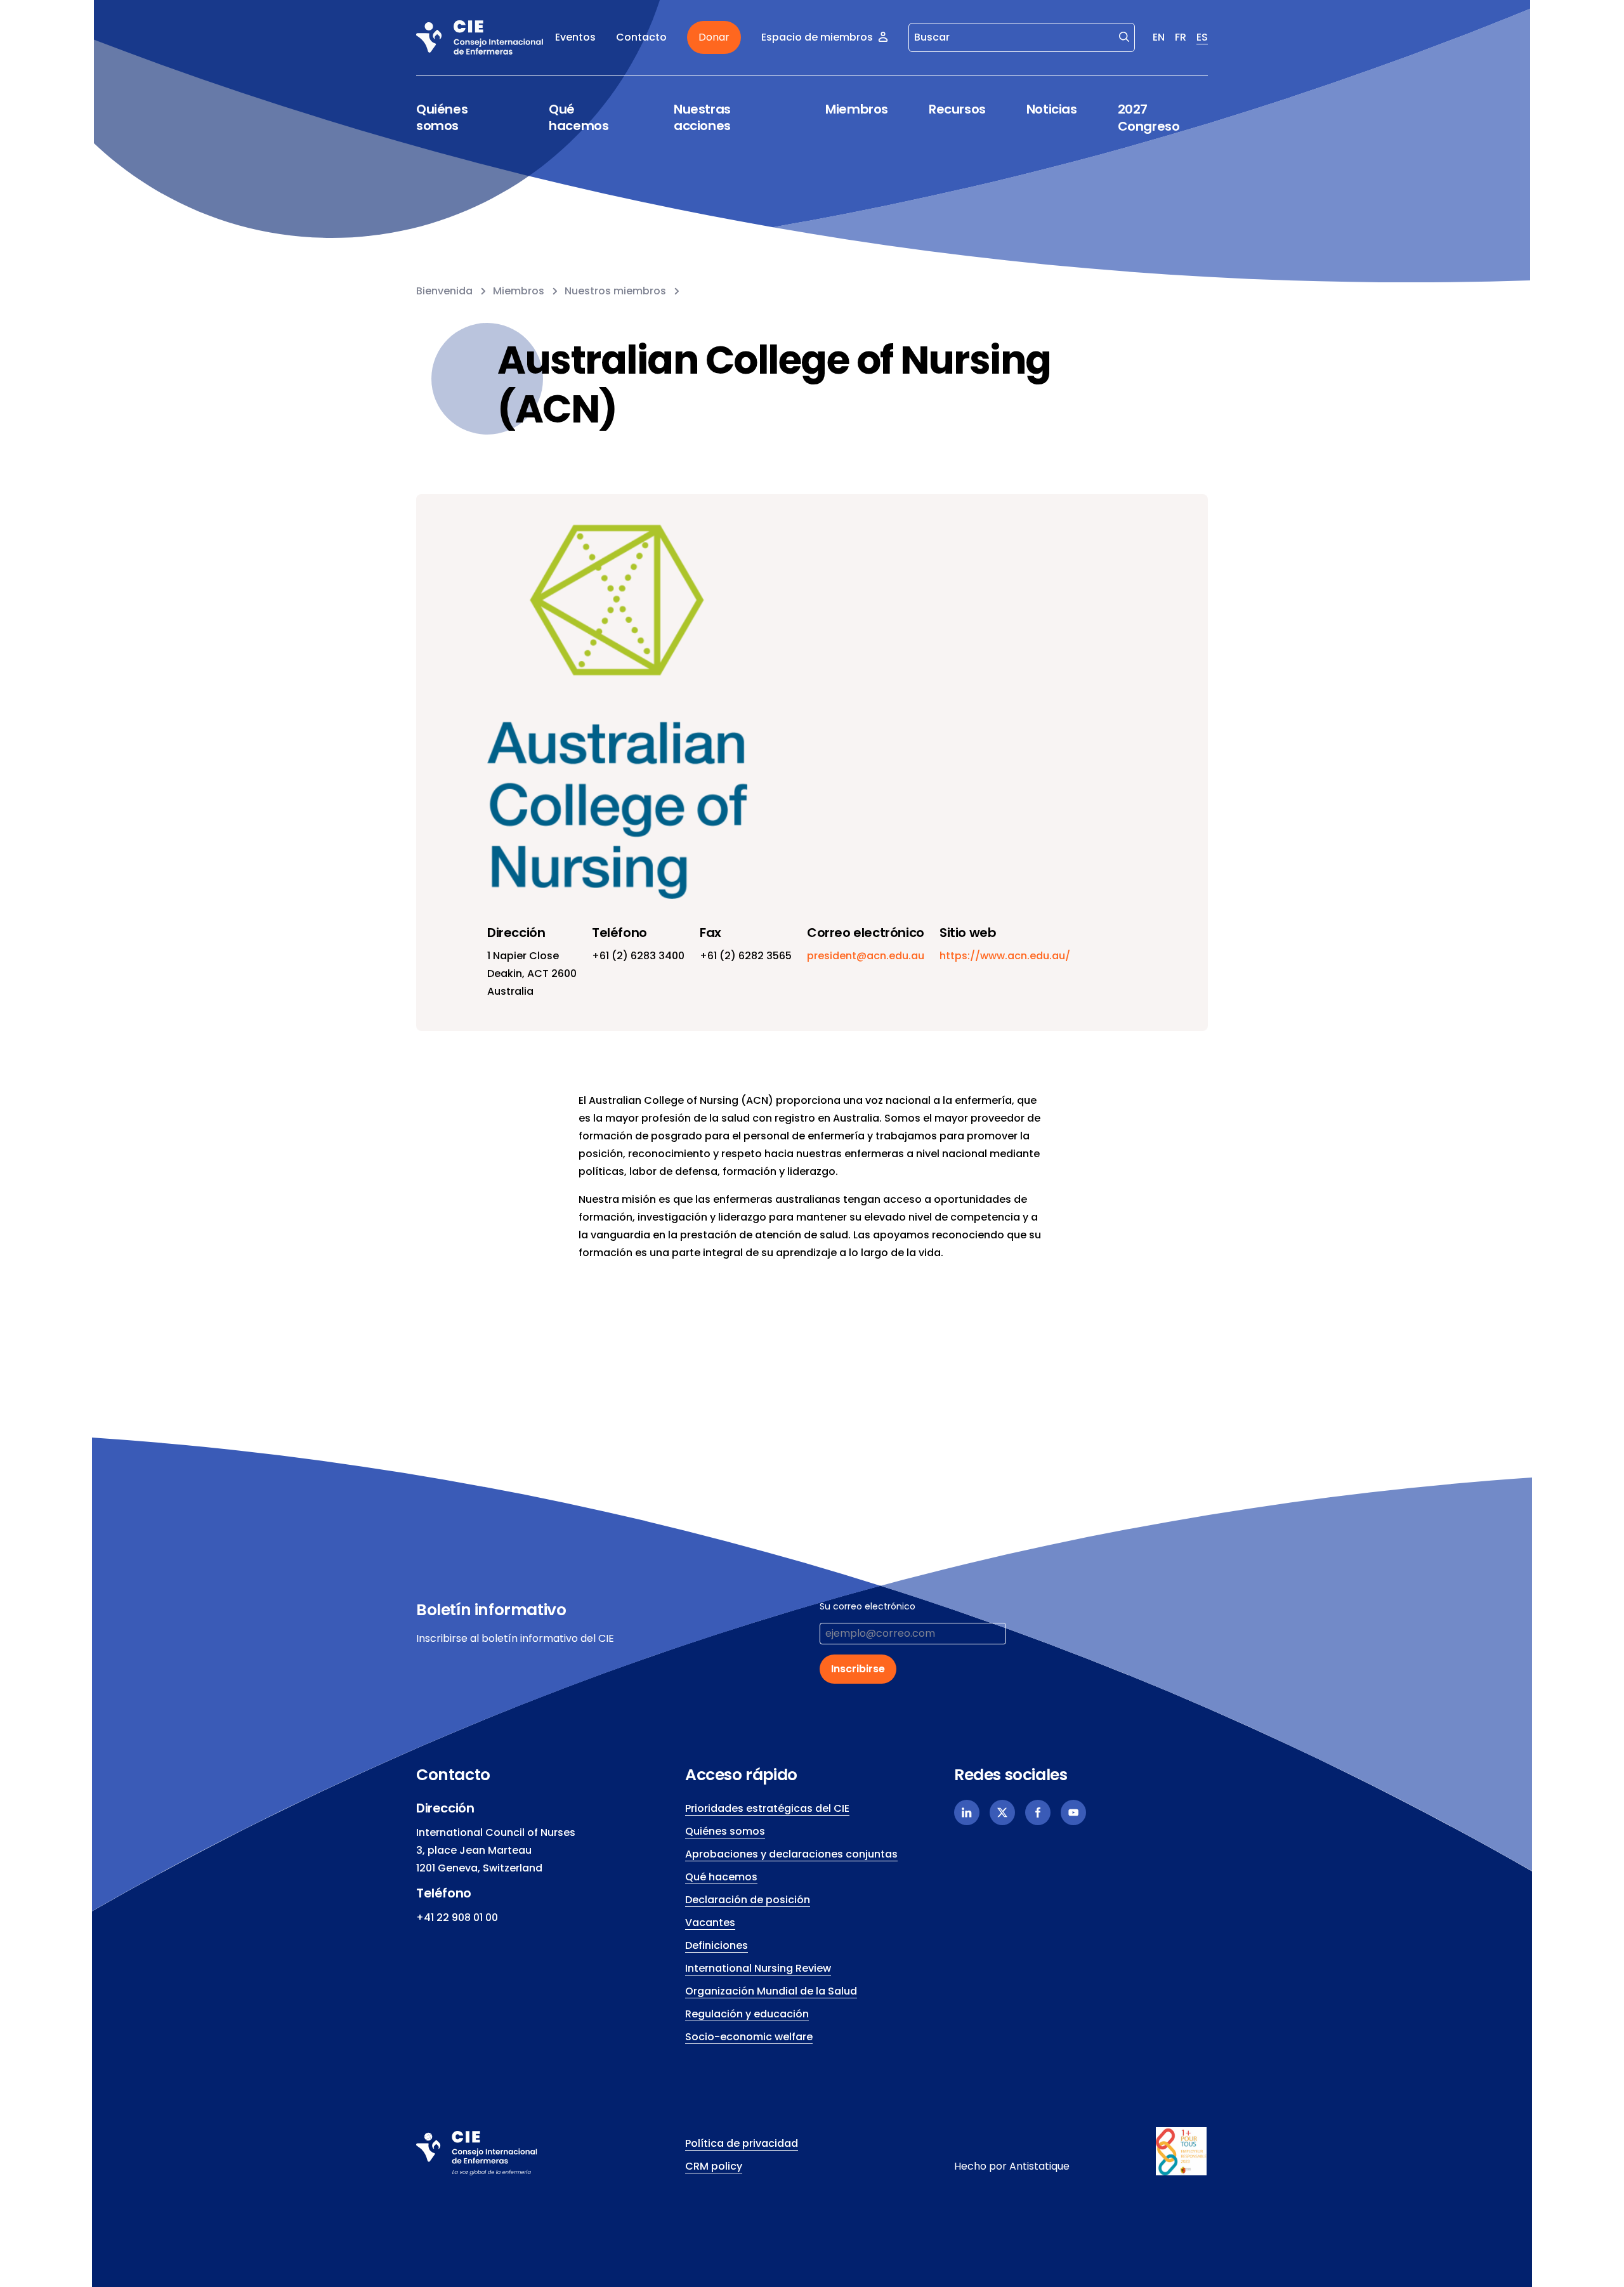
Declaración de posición (748, 1900)
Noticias (1052, 109)
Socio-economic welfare (749, 2037)
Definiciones (717, 1945)
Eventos (575, 37)
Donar (714, 37)
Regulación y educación (747, 2014)
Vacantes (710, 1923)
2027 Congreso (1149, 118)
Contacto (641, 37)
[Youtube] (1073, 1812)
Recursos (957, 109)
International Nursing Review (758, 1968)
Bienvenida (444, 291)
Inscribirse (858, 1669)
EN (1159, 37)
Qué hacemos (579, 118)
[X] (1002, 1812)
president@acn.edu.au (866, 956)
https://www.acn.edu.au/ (1005, 956)
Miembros (857, 109)
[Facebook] (1038, 1812)
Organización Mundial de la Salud (771, 1991)
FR (1181, 37)
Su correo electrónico (868, 1606)
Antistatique (1039, 2166)
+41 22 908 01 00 (457, 1917)
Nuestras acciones (702, 118)
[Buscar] (1124, 36)
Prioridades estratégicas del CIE (767, 1808)
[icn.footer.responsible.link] (1182, 2151)
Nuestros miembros (615, 291)
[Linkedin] (967, 1812)
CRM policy (714, 2166)
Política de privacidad (742, 2143)
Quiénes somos (442, 118)
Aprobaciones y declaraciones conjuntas (791, 1854)
